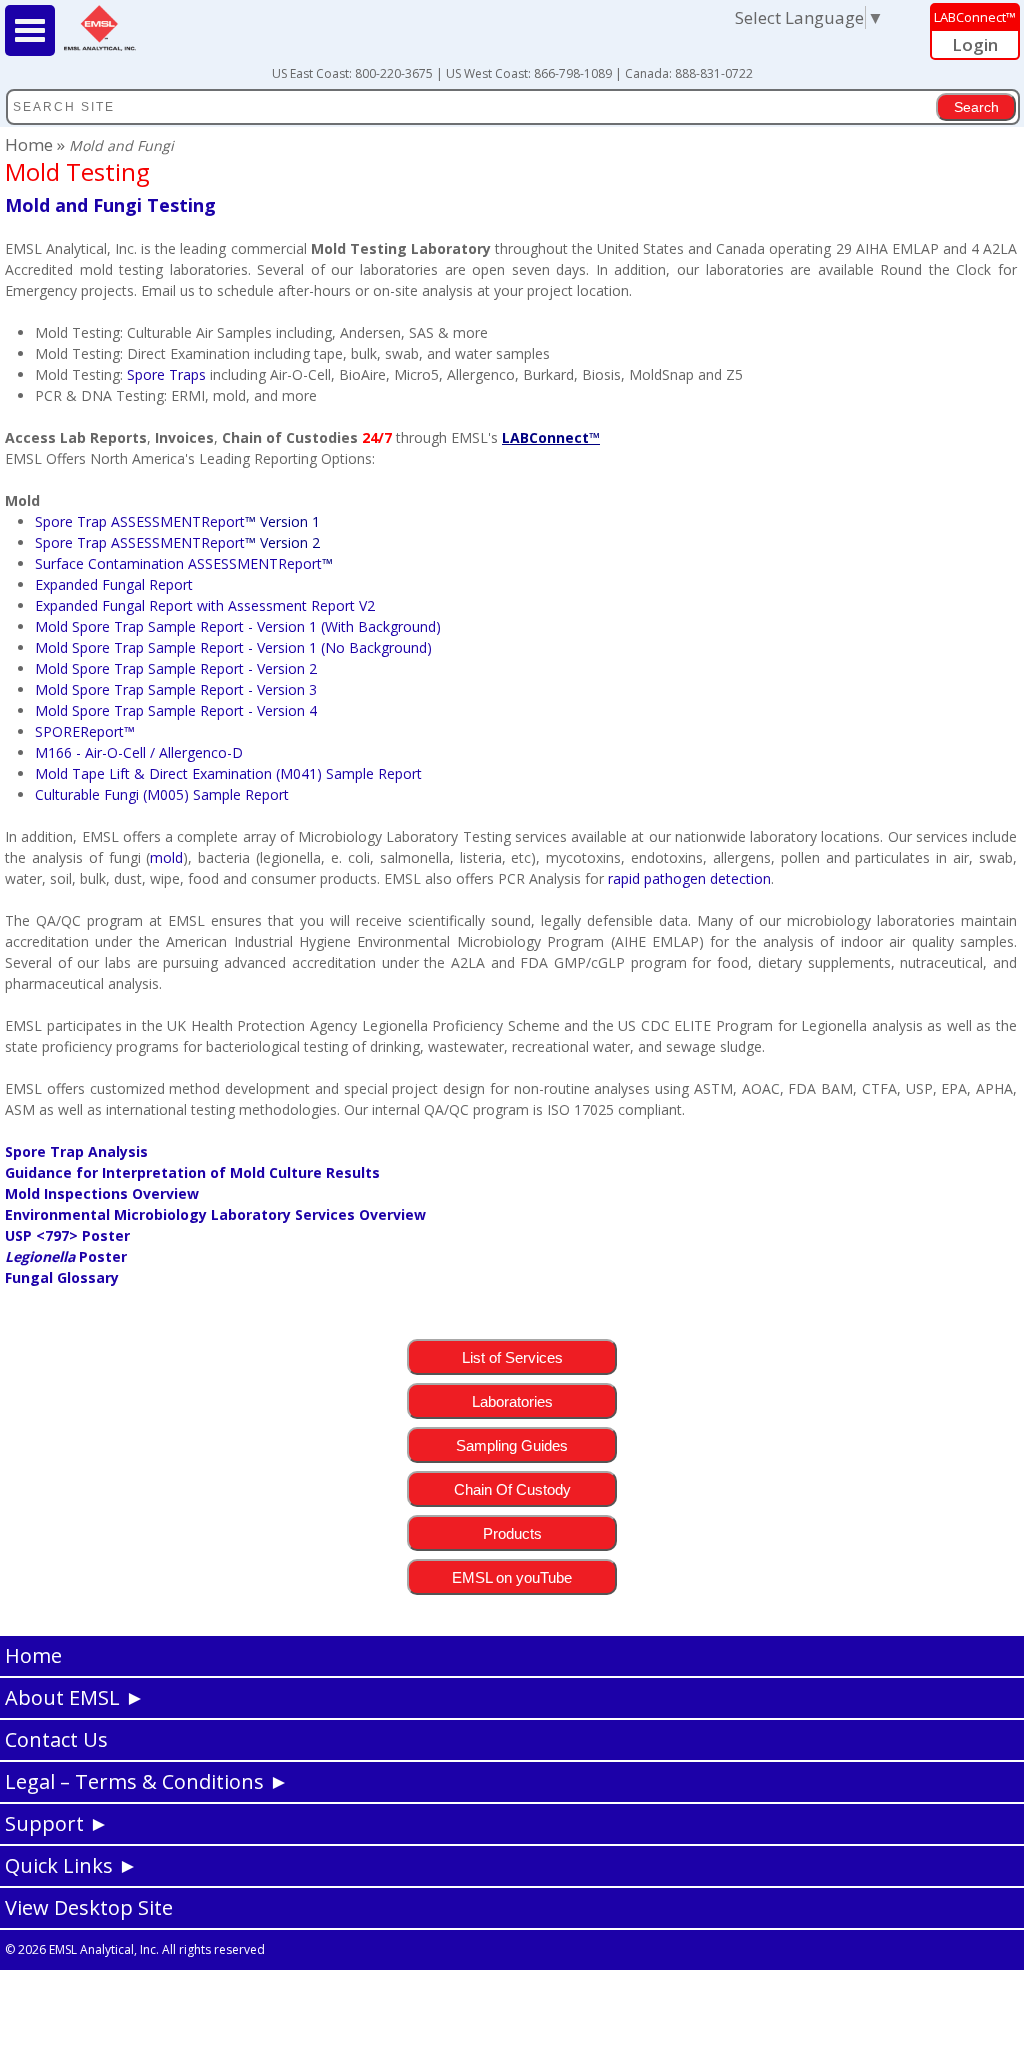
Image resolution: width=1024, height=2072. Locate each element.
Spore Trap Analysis (76, 1151)
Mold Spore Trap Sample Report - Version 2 (176, 668)
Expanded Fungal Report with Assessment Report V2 (205, 605)
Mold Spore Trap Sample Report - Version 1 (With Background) (238, 626)
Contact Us (56, 1739)
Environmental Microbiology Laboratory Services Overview (215, 1214)
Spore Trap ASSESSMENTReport (177, 521)
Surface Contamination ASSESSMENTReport (178, 563)
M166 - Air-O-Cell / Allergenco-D (139, 752)
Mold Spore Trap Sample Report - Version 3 (176, 689)
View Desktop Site (89, 1907)
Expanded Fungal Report (114, 584)
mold (166, 857)
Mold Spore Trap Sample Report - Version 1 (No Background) (233, 647)
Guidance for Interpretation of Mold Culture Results (192, 1172)
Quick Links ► (71, 1865)
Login (975, 44)
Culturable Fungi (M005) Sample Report (162, 794)
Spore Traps (166, 374)
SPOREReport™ (85, 731)
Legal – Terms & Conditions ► (147, 1781)
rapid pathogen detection (689, 878)
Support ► (57, 1823)
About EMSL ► (75, 1697)
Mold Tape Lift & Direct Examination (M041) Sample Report (228, 773)
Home (31, 144)
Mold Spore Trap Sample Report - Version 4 (176, 710)
